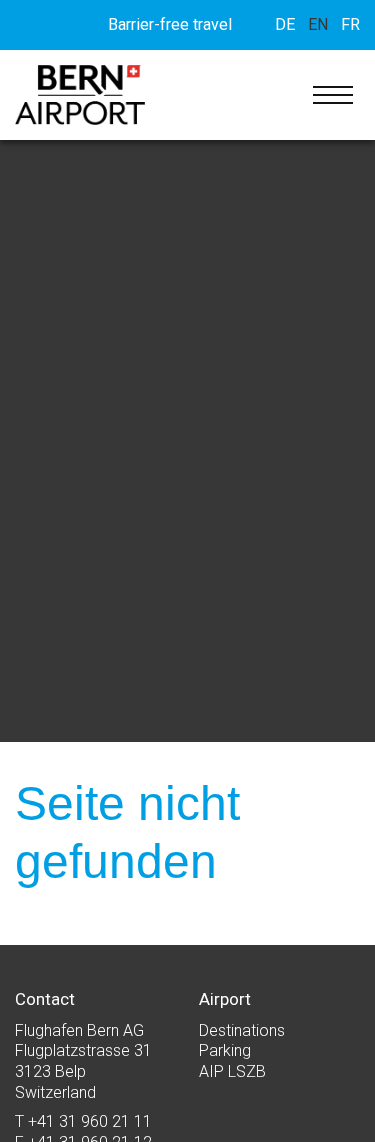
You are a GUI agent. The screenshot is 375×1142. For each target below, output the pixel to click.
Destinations (242, 1030)
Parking (225, 1050)
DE (285, 24)
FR (350, 24)
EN (318, 24)
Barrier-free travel (170, 24)
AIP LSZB (232, 1071)
